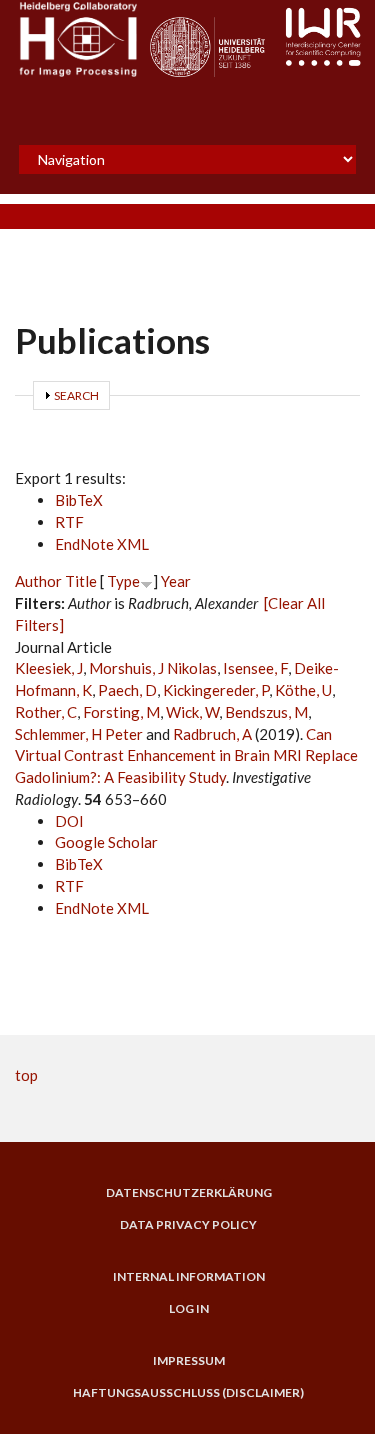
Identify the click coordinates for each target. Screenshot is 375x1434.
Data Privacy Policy (188, 1225)
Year (176, 581)
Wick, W (192, 712)
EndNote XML (102, 544)
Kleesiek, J (49, 668)
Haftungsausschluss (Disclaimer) (188, 1393)
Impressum (189, 1361)
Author (38, 581)
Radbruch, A (212, 734)
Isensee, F (255, 668)
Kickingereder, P (216, 690)
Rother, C (46, 712)
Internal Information (189, 1277)
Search (76, 395)
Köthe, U (303, 690)
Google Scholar (106, 842)
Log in (189, 1309)
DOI (69, 821)
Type (123, 581)
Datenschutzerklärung (189, 1193)
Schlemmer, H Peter (79, 734)
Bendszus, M (266, 712)
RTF (69, 522)
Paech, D (127, 690)
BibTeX (79, 500)
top (26, 1075)
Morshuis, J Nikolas (153, 668)
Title (81, 581)
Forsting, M (121, 712)
